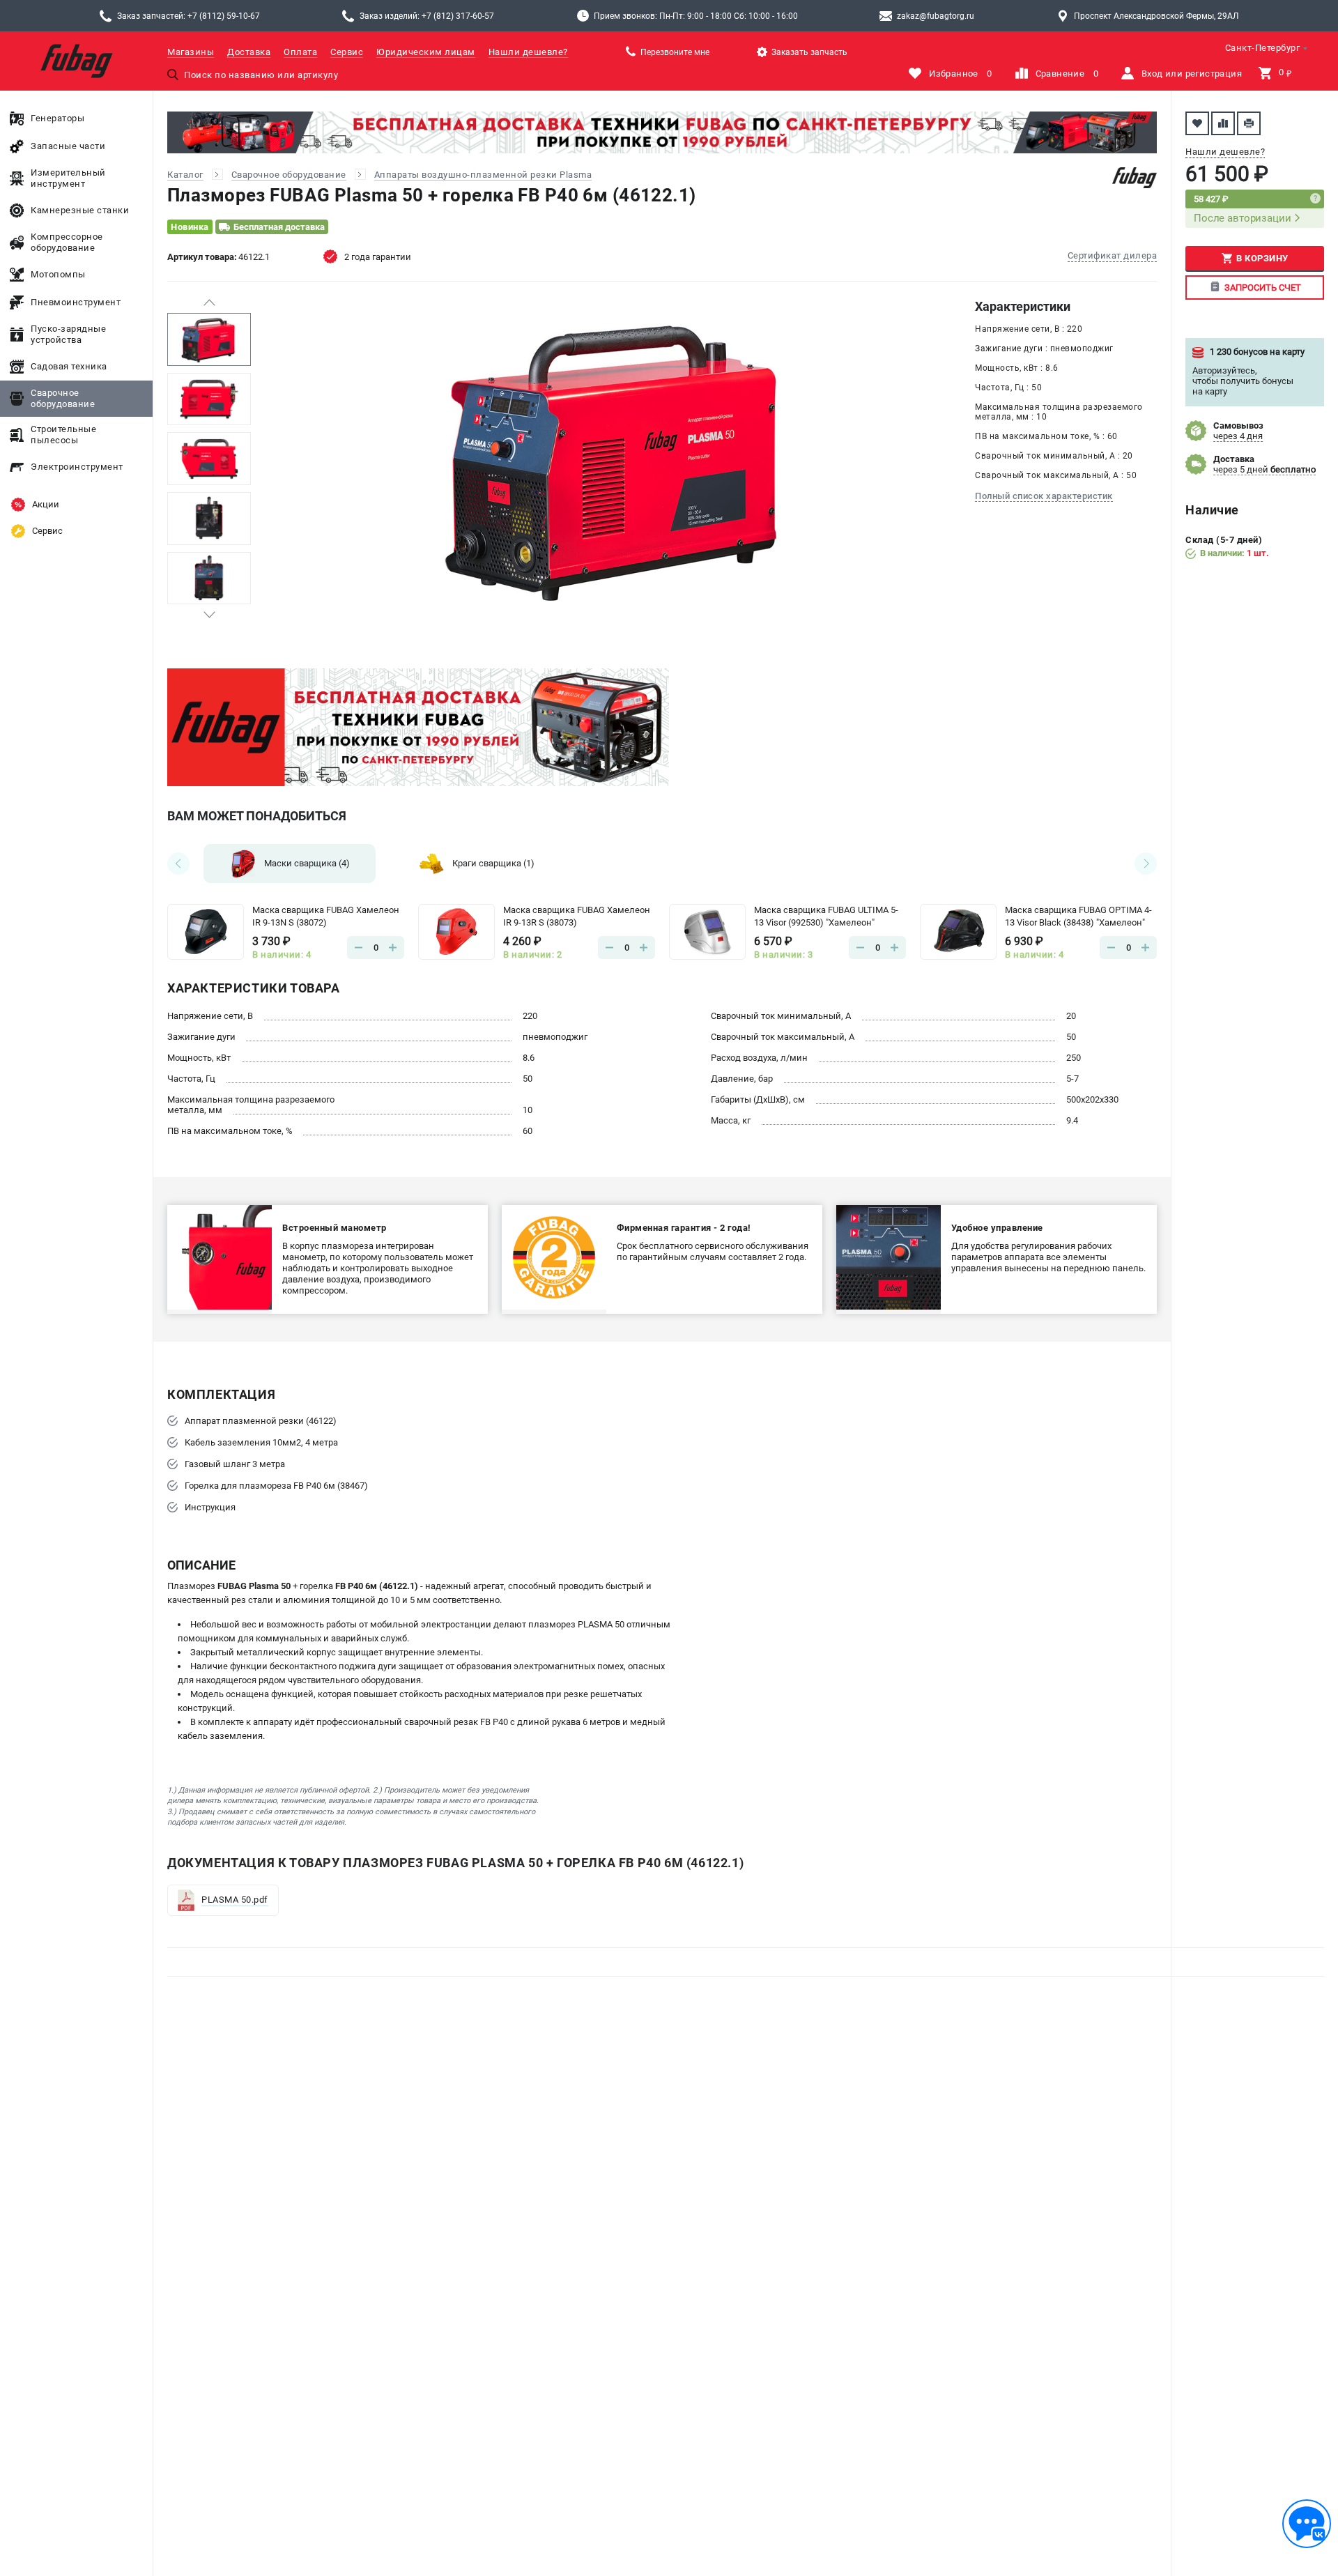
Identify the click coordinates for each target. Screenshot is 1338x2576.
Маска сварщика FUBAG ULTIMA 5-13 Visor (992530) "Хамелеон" (826, 916)
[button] (209, 302)
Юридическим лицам (426, 52)
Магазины (191, 52)
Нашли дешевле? (528, 52)
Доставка (249, 52)
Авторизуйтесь (1224, 370)
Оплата (300, 52)
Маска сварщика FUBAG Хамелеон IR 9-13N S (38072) (326, 916)
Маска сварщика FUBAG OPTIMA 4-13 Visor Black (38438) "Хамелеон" (1078, 916)
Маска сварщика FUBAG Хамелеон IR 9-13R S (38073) (577, 916)
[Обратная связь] (1307, 2524)
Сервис (347, 52)
